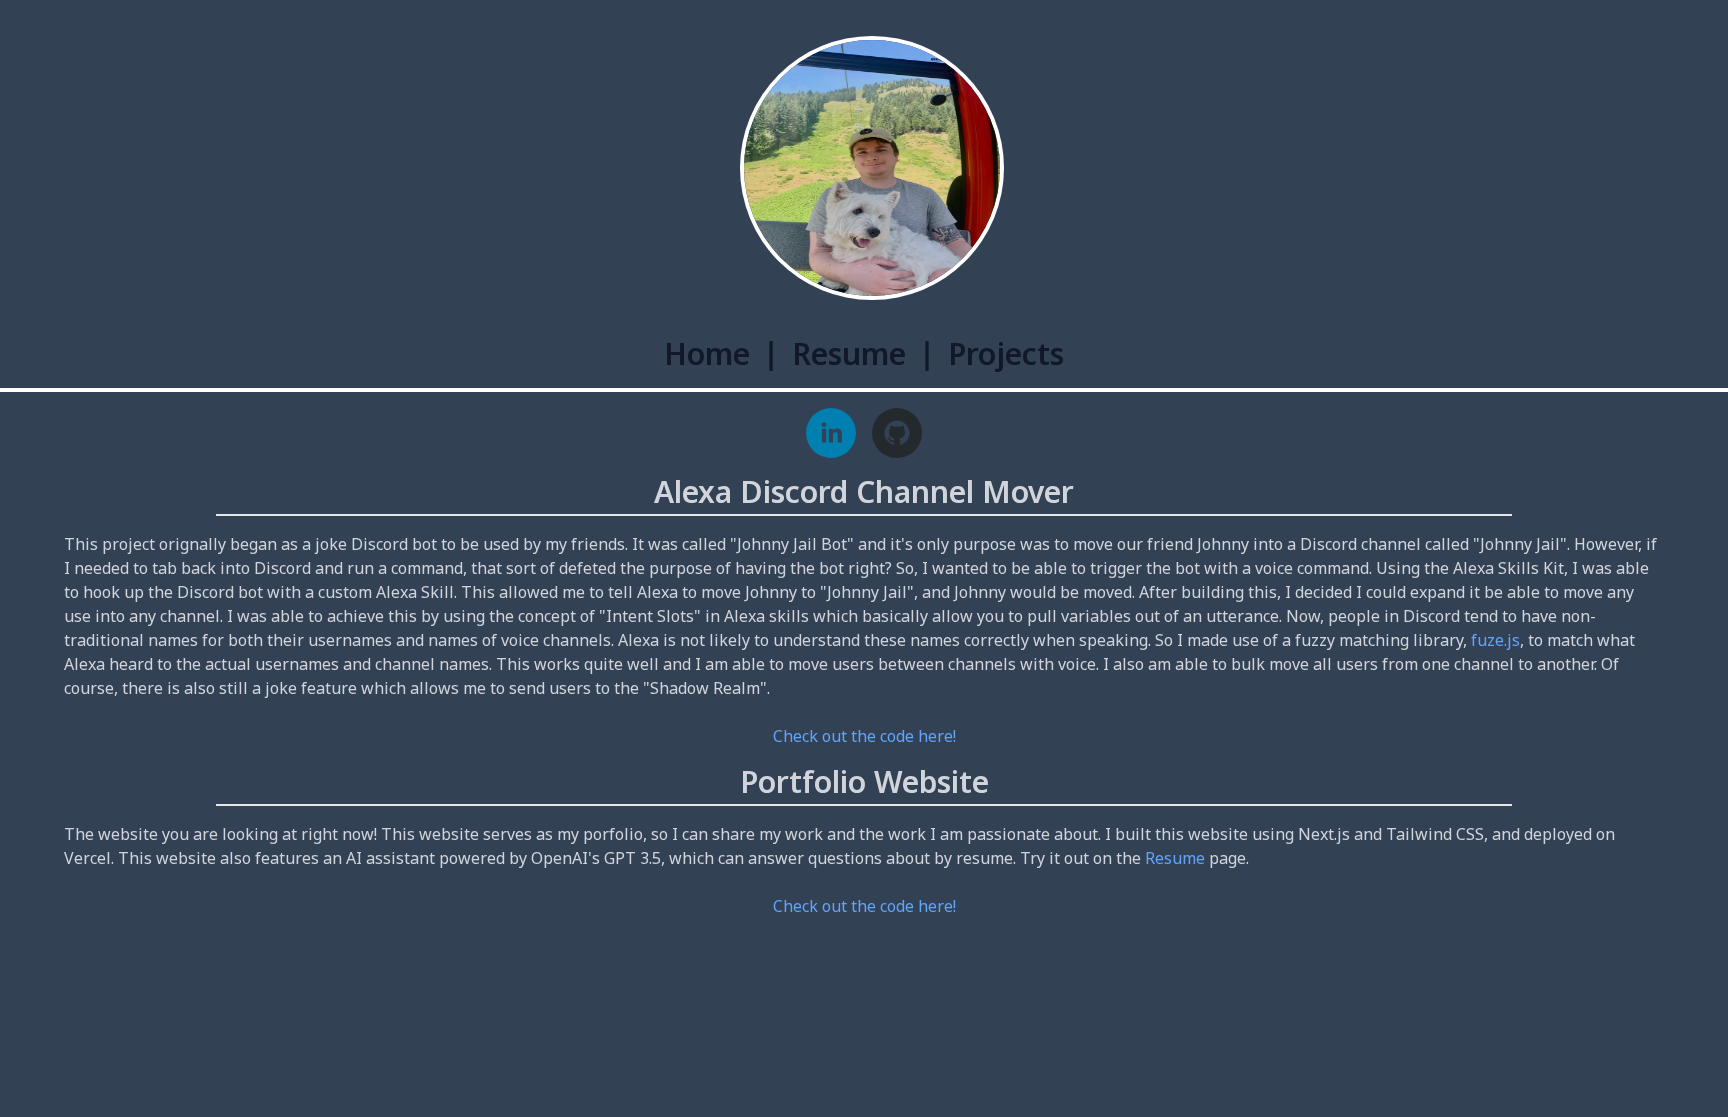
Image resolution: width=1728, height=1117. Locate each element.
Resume (849, 353)
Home (707, 353)
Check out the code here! (864, 736)
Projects (1006, 353)
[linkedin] (831, 433)
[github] (897, 433)
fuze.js (1495, 640)
